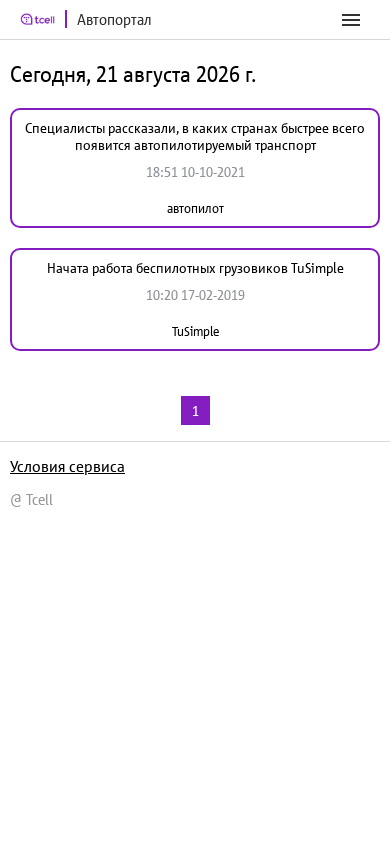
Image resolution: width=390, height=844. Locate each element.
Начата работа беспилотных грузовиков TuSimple (195, 268)
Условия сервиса (67, 466)
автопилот (195, 208)
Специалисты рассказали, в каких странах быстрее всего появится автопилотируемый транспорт (195, 136)
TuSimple (195, 331)
